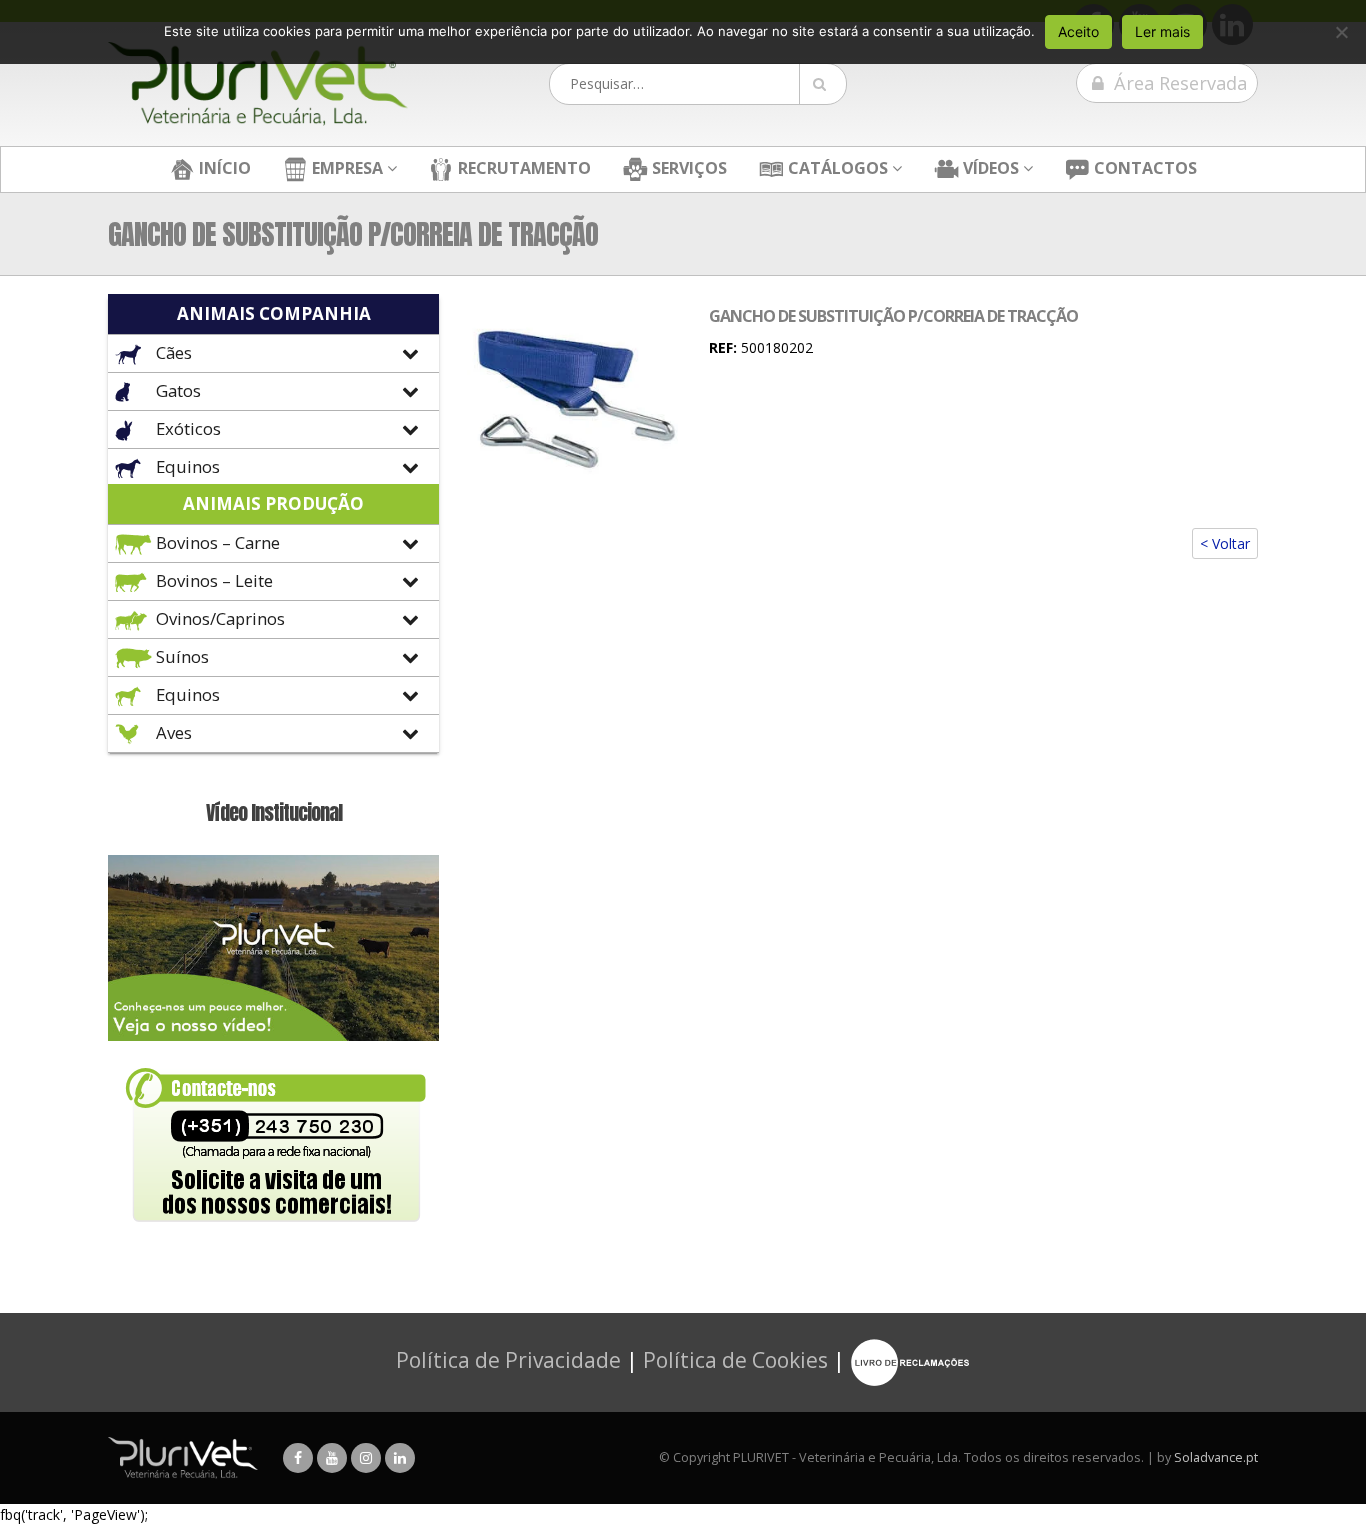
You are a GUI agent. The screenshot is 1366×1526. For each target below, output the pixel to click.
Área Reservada (1178, 83)
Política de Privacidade (508, 1360)
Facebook (298, 1458)
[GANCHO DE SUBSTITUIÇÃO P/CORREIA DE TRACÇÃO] (576, 392)
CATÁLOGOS (836, 168)
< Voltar (1225, 543)
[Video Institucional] (273, 946)
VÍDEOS (989, 168)
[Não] (1341, 32)
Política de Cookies (735, 1360)
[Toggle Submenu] (273, 353)
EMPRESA (345, 168)
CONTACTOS (1143, 168)
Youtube (332, 1458)
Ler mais (1162, 31)
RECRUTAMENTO (522, 168)
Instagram (366, 1458)
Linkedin (400, 1458)
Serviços (687, 168)
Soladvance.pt (1216, 1457)
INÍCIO (223, 168)
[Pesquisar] (823, 84)
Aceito (1078, 31)
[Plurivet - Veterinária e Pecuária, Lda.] (258, 84)
